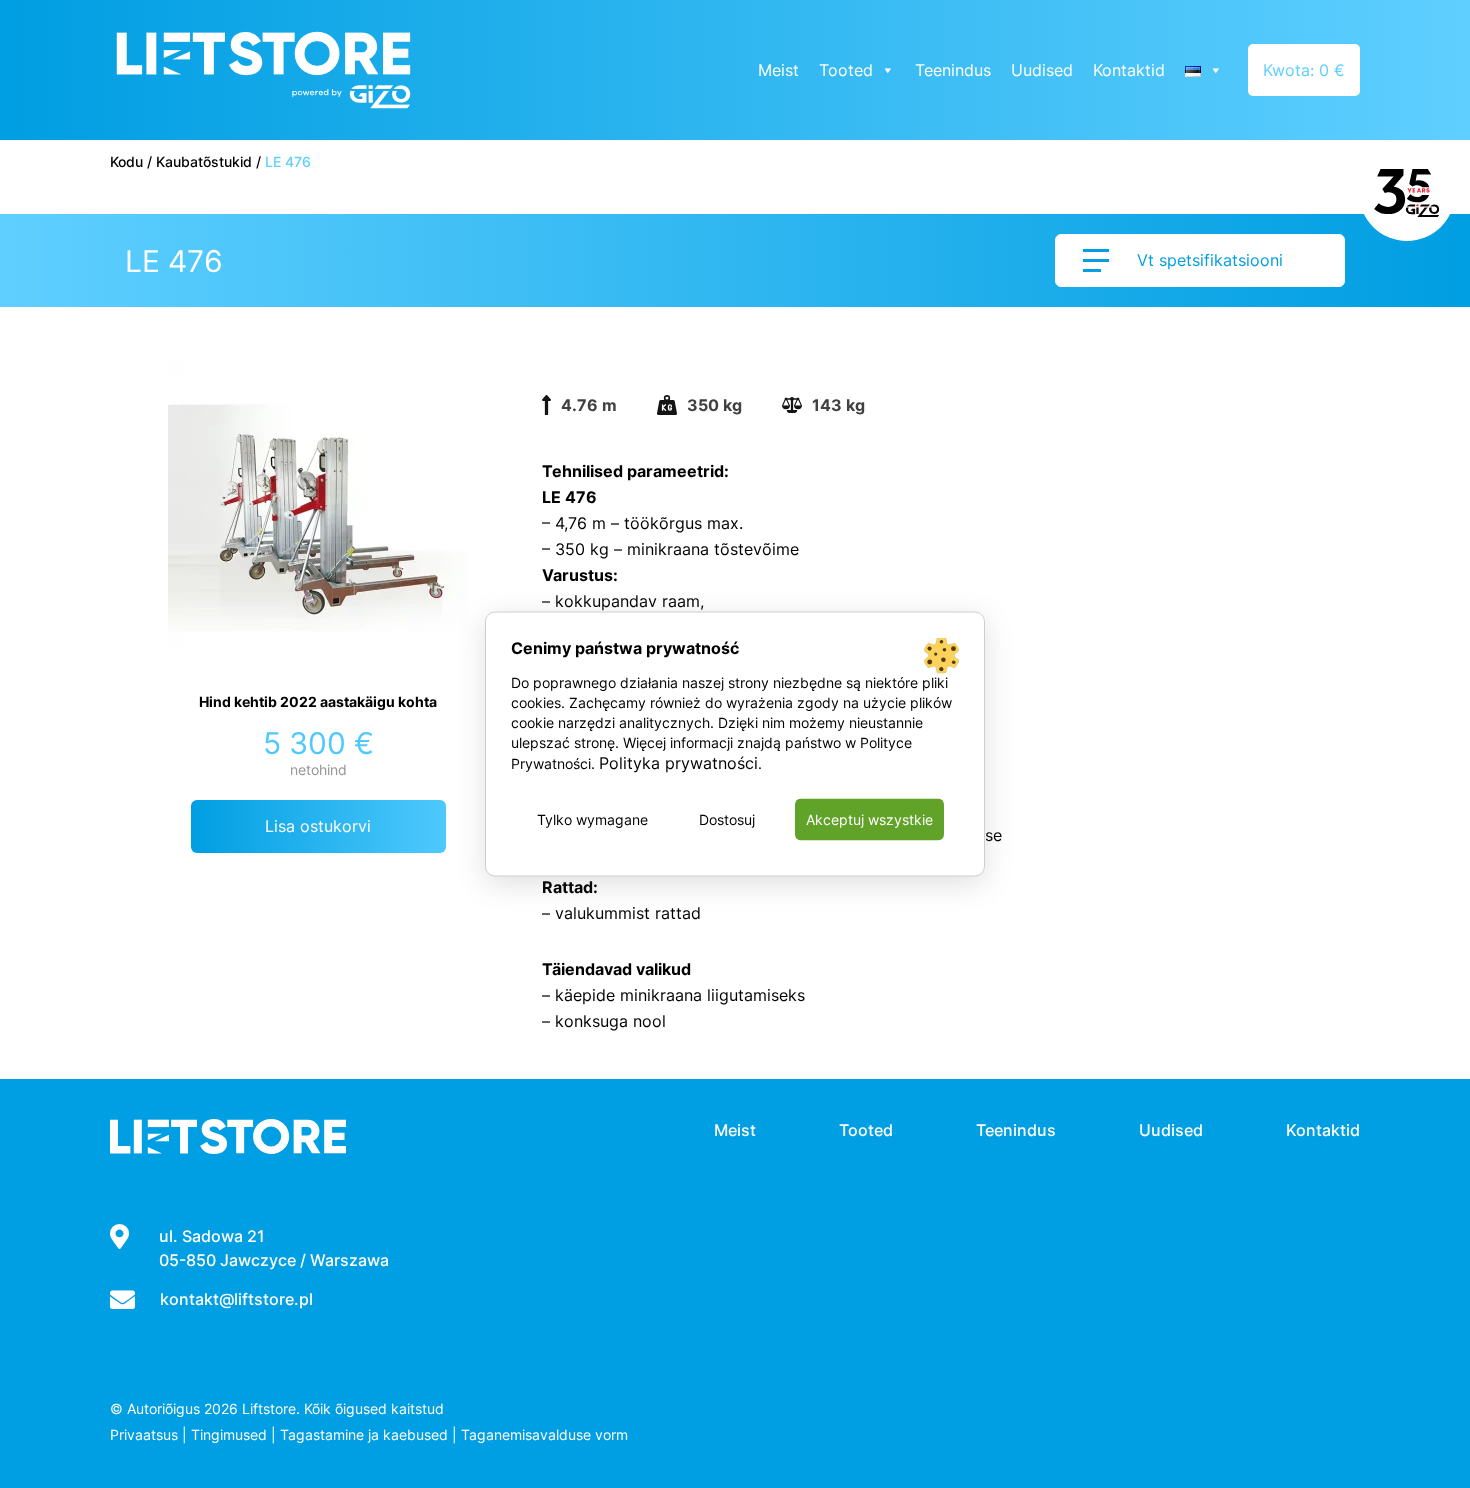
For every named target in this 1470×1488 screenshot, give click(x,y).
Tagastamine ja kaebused (364, 1434)
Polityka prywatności (678, 763)
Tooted (846, 70)
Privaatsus (144, 1434)
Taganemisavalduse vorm (544, 1434)
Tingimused (229, 1434)
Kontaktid (1129, 70)
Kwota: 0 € (1304, 70)
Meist (778, 70)
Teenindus (953, 70)
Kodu (126, 161)
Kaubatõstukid (204, 161)
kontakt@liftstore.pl (236, 1299)
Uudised (1042, 70)
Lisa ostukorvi (318, 826)
